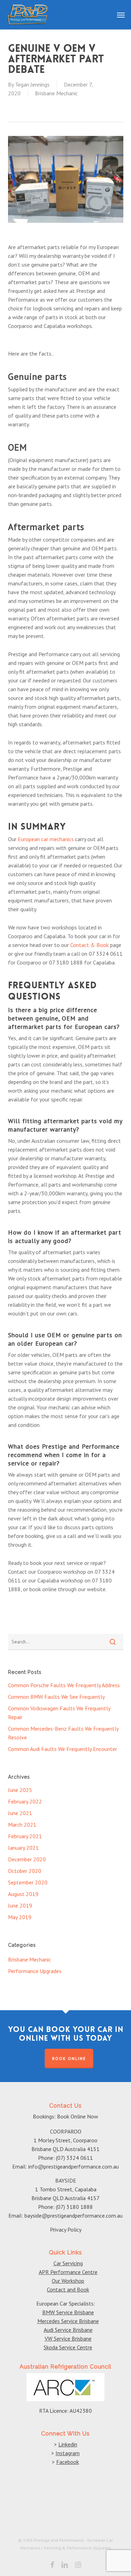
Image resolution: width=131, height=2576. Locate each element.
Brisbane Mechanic (56, 93)
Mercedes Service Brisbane (68, 2321)
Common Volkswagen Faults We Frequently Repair (59, 1713)
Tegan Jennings (32, 84)
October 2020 (25, 1871)
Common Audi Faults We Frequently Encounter (63, 1749)
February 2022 (25, 1801)
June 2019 (20, 1905)
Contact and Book (68, 2289)
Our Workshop (68, 2281)
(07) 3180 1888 (74, 2207)
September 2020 (28, 1882)
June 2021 (20, 1813)
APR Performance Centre (68, 2272)
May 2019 (20, 1917)
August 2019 (23, 1894)
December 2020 (27, 1859)
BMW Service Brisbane (68, 2312)
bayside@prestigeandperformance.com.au (74, 2216)
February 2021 (25, 1836)
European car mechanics (46, 839)
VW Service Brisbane (68, 2338)
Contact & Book (89, 945)
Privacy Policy (66, 2230)
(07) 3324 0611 (74, 2158)
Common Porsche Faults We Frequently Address (64, 1685)
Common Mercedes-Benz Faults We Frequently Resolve (63, 1733)
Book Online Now (78, 2116)
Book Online (69, 2058)
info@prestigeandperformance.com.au (74, 2166)
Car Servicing (68, 2263)
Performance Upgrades (35, 1971)
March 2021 (22, 1825)
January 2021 (23, 1848)
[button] (121, 15)
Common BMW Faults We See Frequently (56, 1697)
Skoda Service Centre (68, 2347)
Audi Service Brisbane (68, 2330)
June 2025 (20, 1790)
